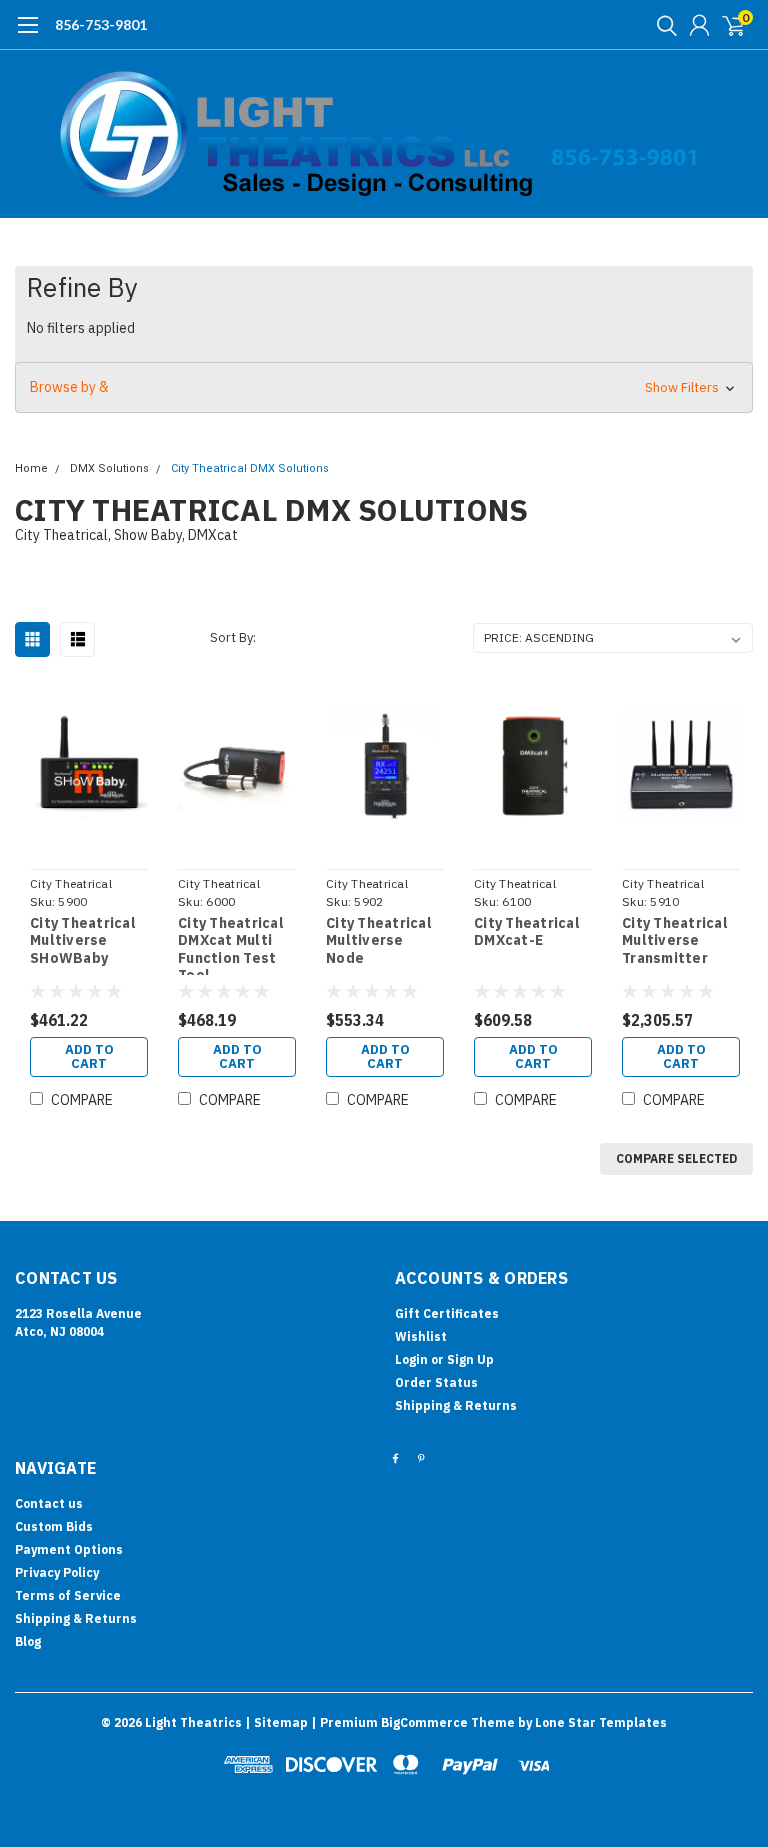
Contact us (49, 1503)
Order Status (436, 1382)
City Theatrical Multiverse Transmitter (675, 941)
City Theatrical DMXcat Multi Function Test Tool (231, 945)
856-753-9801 (101, 24)
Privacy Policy (57, 1572)
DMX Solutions (109, 468)
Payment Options (69, 1549)
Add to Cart (89, 1056)
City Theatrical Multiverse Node (379, 941)
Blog (28, 1641)
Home (31, 468)
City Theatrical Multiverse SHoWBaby (83, 941)
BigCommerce (424, 1722)
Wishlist (421, 1336)
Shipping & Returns (456, 1405)
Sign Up (470, 1359)
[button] (384, 387)
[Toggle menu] (27, 35)
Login (411, 1359)
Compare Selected (676, 1158)
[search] (662, 25)
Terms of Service (68, 1595)
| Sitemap (276, 1722)
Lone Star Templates (601, 1722)
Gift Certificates (447, 1313)
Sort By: (233, 637)
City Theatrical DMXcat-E (527, 932)
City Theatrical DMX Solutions (250, 468)
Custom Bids (54, 1526)
